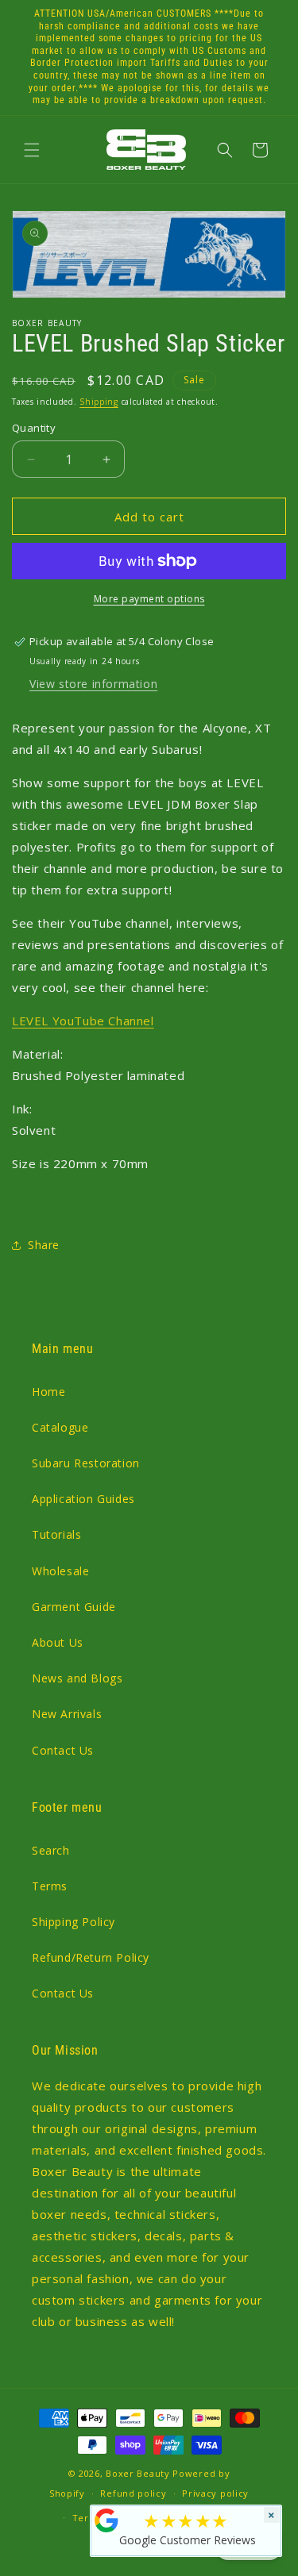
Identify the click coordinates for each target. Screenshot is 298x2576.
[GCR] (106, 2520)
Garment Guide (74, 1607)
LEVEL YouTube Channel (83, 1021)
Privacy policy (215, 2493)
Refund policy (133, 2493)
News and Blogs (77, 1678)
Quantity (34, 428)
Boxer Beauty (137, 2473)
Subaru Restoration (86, 1463)
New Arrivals (67, 1714)
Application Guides (83, 1499)
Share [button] (44, 1245)
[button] (32, 150)
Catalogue (60, 1427)
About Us (58, 1642)
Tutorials (56, 1534)
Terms (50, 1886)
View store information (93, 684)
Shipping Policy (74, 1922)
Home (48, 1392)
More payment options (149, 599)
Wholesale (60, 1571)
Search (51, 1850)
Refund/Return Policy (91, 1957)
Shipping (99, 402)
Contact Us (63, 1750)
